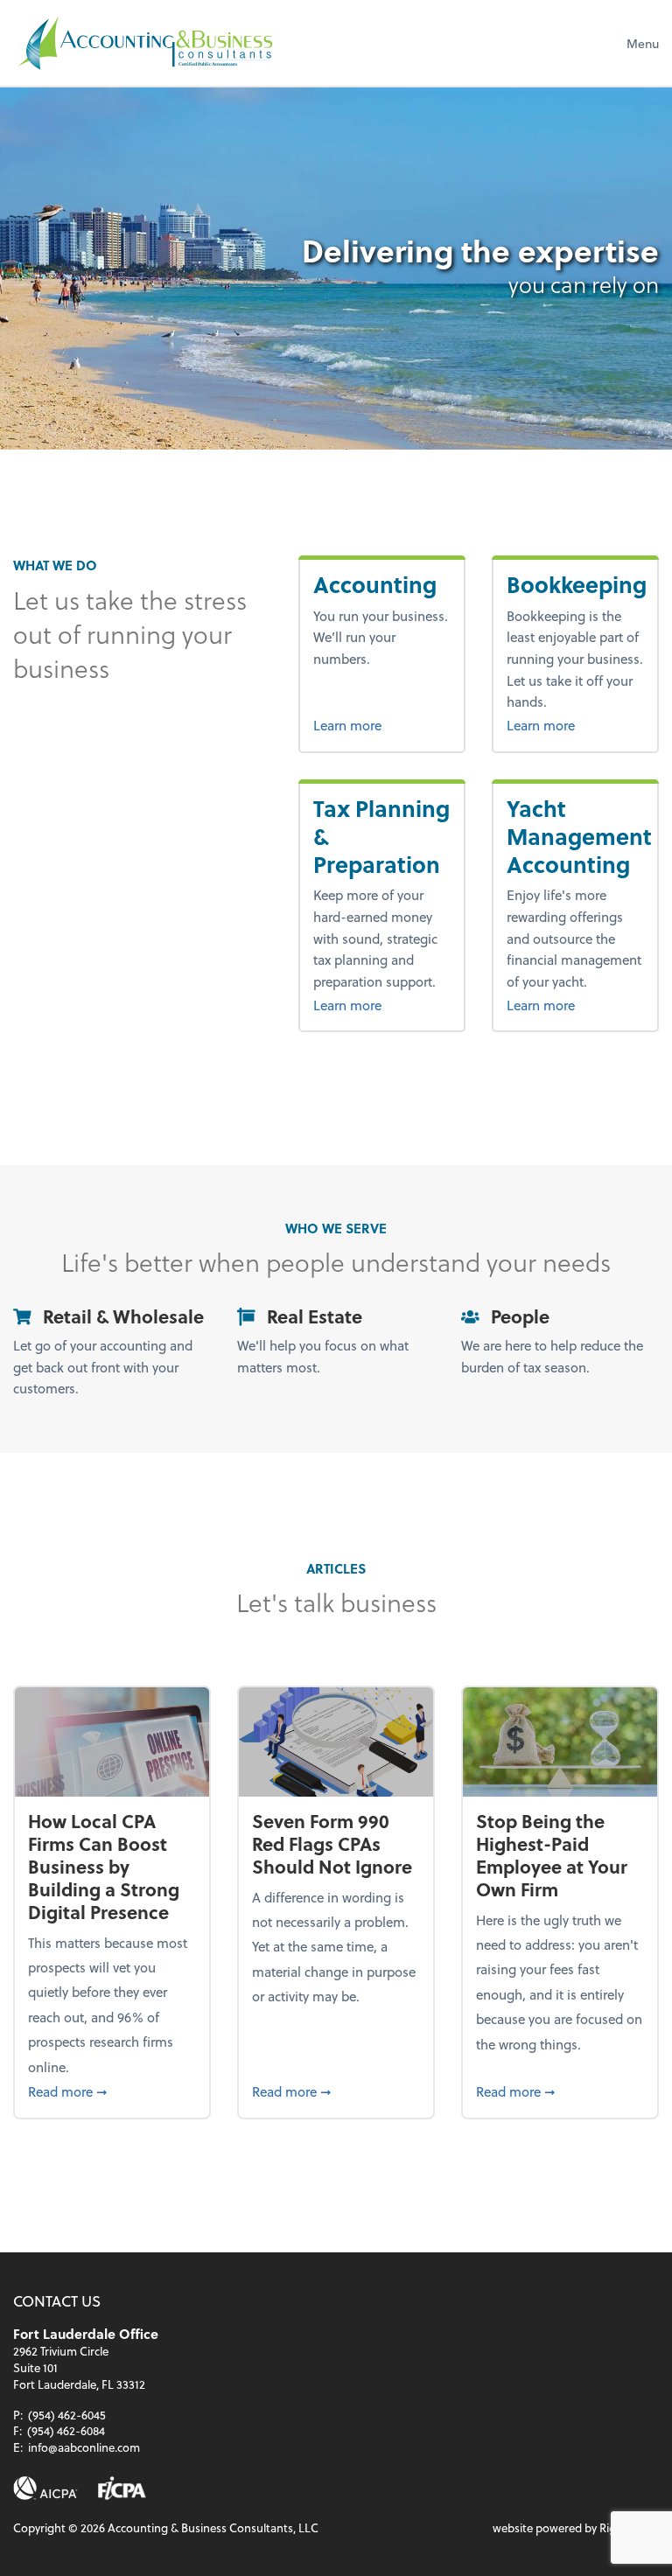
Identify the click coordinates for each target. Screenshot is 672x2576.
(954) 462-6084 (66, 2430)
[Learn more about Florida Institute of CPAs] (122, 2488)
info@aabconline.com (84, 2447)
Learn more (382, 725)
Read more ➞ (112, 2091)
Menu (643, 43)
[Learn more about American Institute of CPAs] (45, 2488)
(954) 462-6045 (67, 2415)
